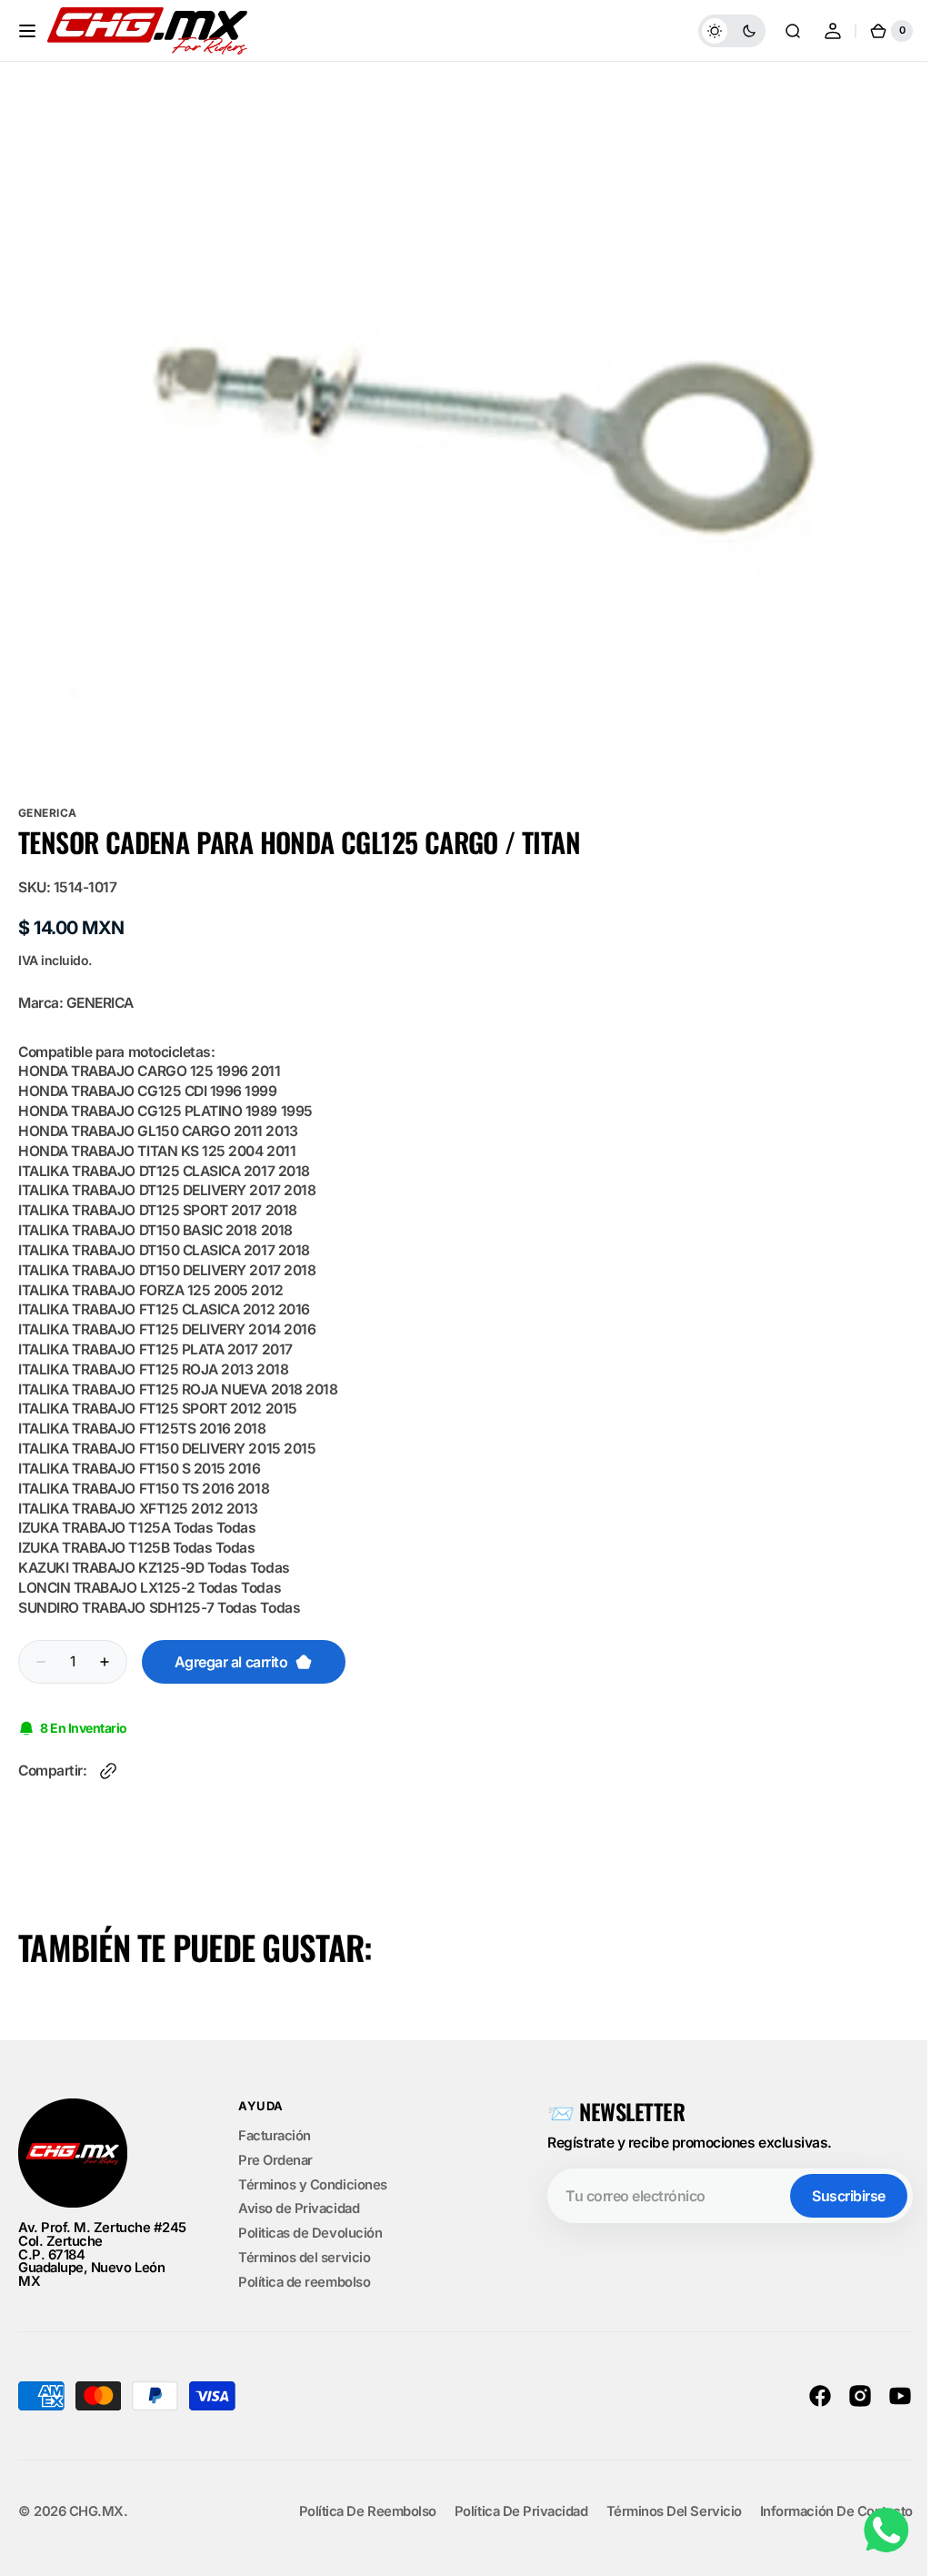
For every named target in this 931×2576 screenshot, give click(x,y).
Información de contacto (823, 2512)
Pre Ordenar (275, 2160)
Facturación (275, 2137)
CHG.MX (96, 2512)
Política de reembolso (304, 2282)
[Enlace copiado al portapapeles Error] (108, 1771)
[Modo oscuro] (718, 31)
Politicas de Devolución (310, 2233)
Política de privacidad (508, 2512)
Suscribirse (835, 2196)
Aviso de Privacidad (299, 2209)
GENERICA (48, 813)
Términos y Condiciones (313, 2185)
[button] (27, 31)
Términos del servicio (304, 2258)
